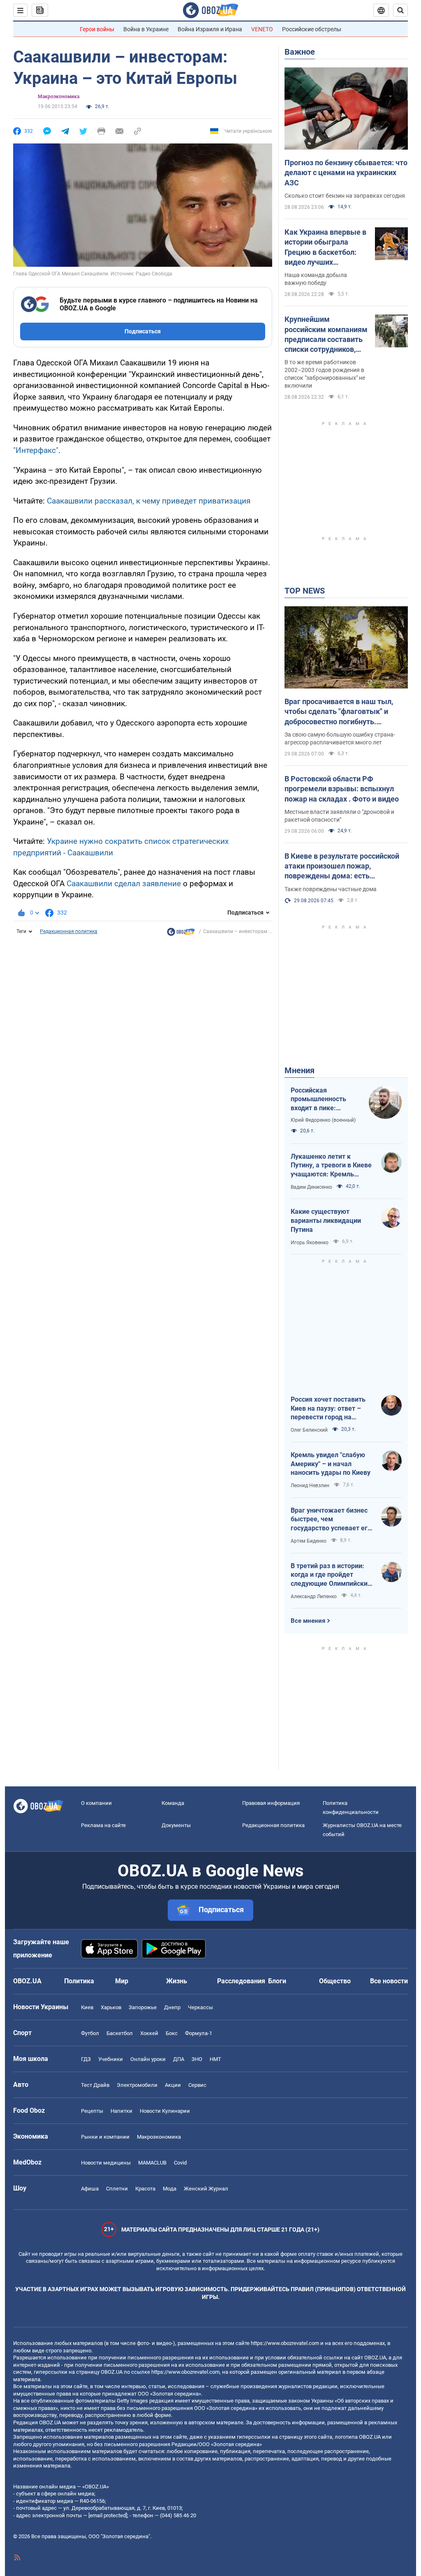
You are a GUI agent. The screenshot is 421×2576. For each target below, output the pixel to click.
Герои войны (97, 29)
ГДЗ (86, 2059)
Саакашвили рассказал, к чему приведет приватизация (149, 501)
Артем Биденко (309, 1541)
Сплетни (117, 2189)
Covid (180, 2163)
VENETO (262, 29)
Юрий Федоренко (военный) (323, 1120)
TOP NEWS (305, 591)
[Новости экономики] (181, 934)
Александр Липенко (314, 1596)
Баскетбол (120, 2033)
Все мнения (308, 1621)
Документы (176, 1825)
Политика (79, 1981)
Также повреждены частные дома (331, 889)
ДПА (179, 2059)
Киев (87, 2007)
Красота (145, 2189)
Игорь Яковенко (310, 1243)
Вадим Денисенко (311, 1187)
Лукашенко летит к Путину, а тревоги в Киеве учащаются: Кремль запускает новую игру (331, 1166)
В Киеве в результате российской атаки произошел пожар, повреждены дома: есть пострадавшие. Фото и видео (342, 866)
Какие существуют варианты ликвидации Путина (326, 1220)
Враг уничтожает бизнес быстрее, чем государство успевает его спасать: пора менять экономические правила (331, 1520)
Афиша (90, 2189)
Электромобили (137, 2085)
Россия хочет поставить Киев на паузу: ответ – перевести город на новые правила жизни (328, 1409)
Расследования (241, 1981)
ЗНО (197, 2059)
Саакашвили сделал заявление (124, 884)
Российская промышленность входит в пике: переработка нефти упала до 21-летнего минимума (323, 1100)
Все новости (389, 1981)
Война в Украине (146, 29)
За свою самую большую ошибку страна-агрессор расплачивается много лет (340, 738)
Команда (173, 1803)
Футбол (90, 2033)
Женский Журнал (206, 2189)
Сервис (197, 2085)
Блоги (277, 1981)
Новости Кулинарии (165, 2111)
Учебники (111, 2059)
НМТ (215, 2059)
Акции (173, 2085)
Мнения (300, 1070)
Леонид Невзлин (310, 1486)
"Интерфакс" (36, 450)
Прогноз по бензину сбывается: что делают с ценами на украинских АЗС (346, 173)
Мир (122, 1981)
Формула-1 (199, 2033)
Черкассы (200, 2007)
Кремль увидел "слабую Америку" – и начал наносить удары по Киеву (331, 1464)
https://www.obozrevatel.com (285, 2343)
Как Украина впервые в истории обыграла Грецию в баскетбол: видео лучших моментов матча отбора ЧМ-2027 (325, 247)
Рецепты (92, 2111)
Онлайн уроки (148, 2059)
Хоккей (149, 2033)
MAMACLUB (152, 2163)
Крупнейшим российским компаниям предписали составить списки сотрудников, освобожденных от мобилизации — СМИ (326, 335)
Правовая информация (271, 1803)
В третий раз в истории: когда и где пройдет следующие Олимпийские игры (331, 1575)
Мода (170, 2189)
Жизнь (177, 1981)
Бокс (172, 2033)
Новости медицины (106, 2163)
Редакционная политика (69, 931)
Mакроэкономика (59, 97)
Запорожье (143, 2007)
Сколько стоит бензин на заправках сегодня (345, 196)
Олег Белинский (309, 1430)
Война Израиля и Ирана (210, 29)
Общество (335, 1981)
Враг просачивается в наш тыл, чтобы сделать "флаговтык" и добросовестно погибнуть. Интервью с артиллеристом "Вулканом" (339, 712)
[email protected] (108, 2515)
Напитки (121, 2111)
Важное (300, 52)
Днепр (172, 2007)
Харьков (111, 2007)
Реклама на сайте (103, 1825)
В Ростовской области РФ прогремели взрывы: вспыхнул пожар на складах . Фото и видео (342, 789)
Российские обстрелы (312, 29)
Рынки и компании (105, 2137)
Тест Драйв (95, 2085)
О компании (96, 1803)
